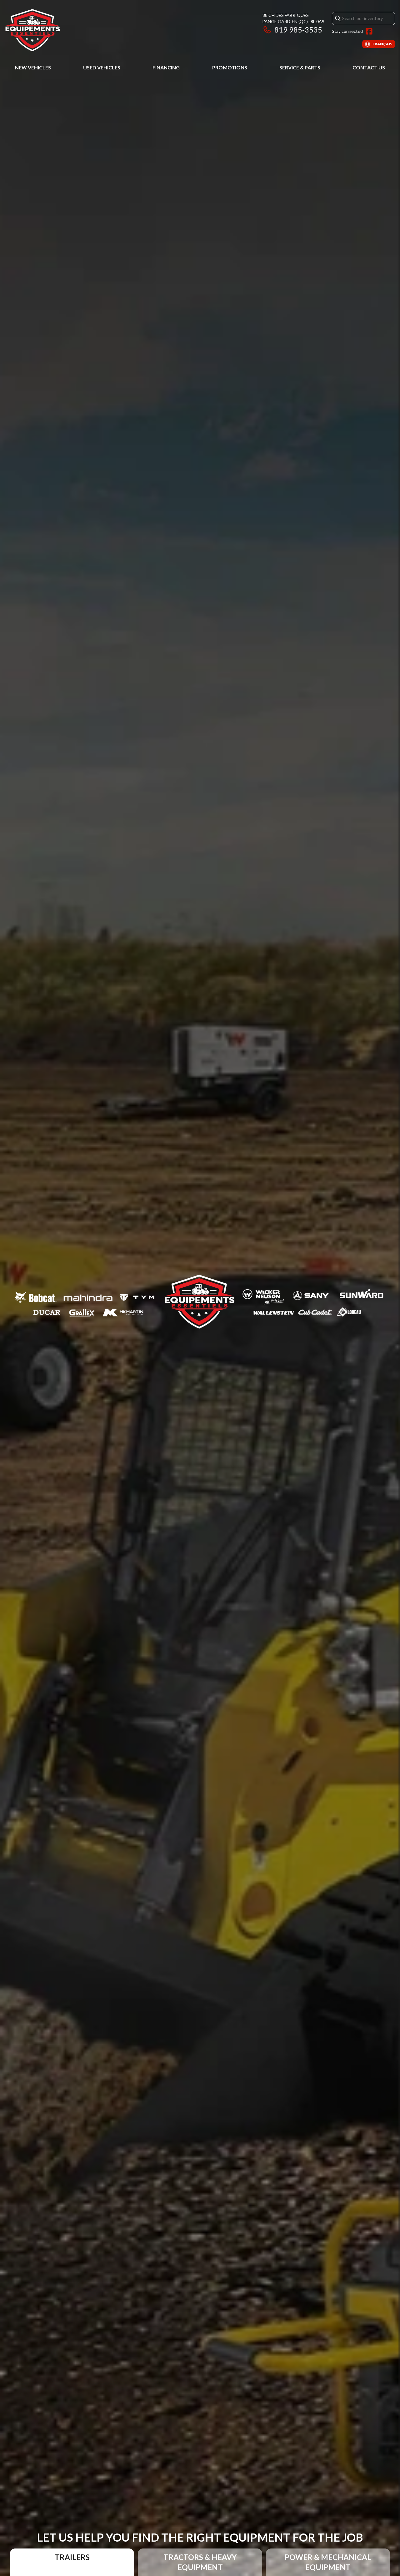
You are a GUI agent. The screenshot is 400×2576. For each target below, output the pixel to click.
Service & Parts (300, 67)
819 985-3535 (298, 30)
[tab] (72, 2562)
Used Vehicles (102, 67)
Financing (166, 67)
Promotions (230, 67)
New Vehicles (33, 67)
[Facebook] (369, 31)
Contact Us (369, 67)
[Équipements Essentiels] (32, 30)
